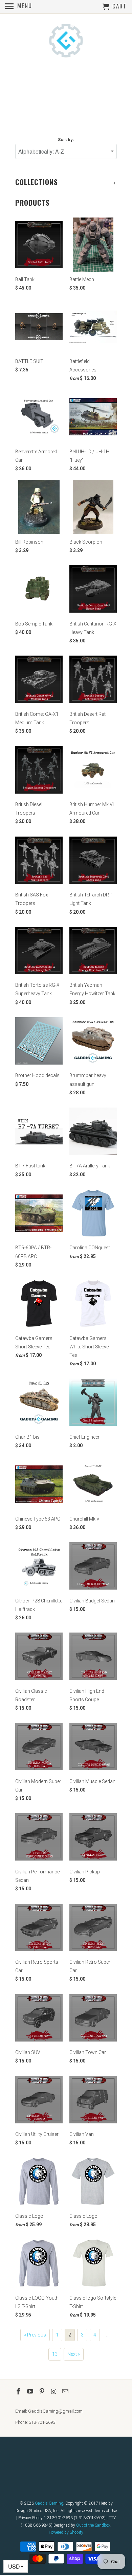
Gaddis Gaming (49, 2503)
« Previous (35, 2335)
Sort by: (66, 140)
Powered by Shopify (66, 2532)
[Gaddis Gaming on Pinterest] (43, 2391)
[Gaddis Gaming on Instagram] (54, 2391)
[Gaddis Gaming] (66, 41)
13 (55, 2354)
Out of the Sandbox (93, 2525)
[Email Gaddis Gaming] (66, 2391)
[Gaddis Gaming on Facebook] (19, 2391)
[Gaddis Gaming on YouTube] (31, 2391)
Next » (74, 2354)
